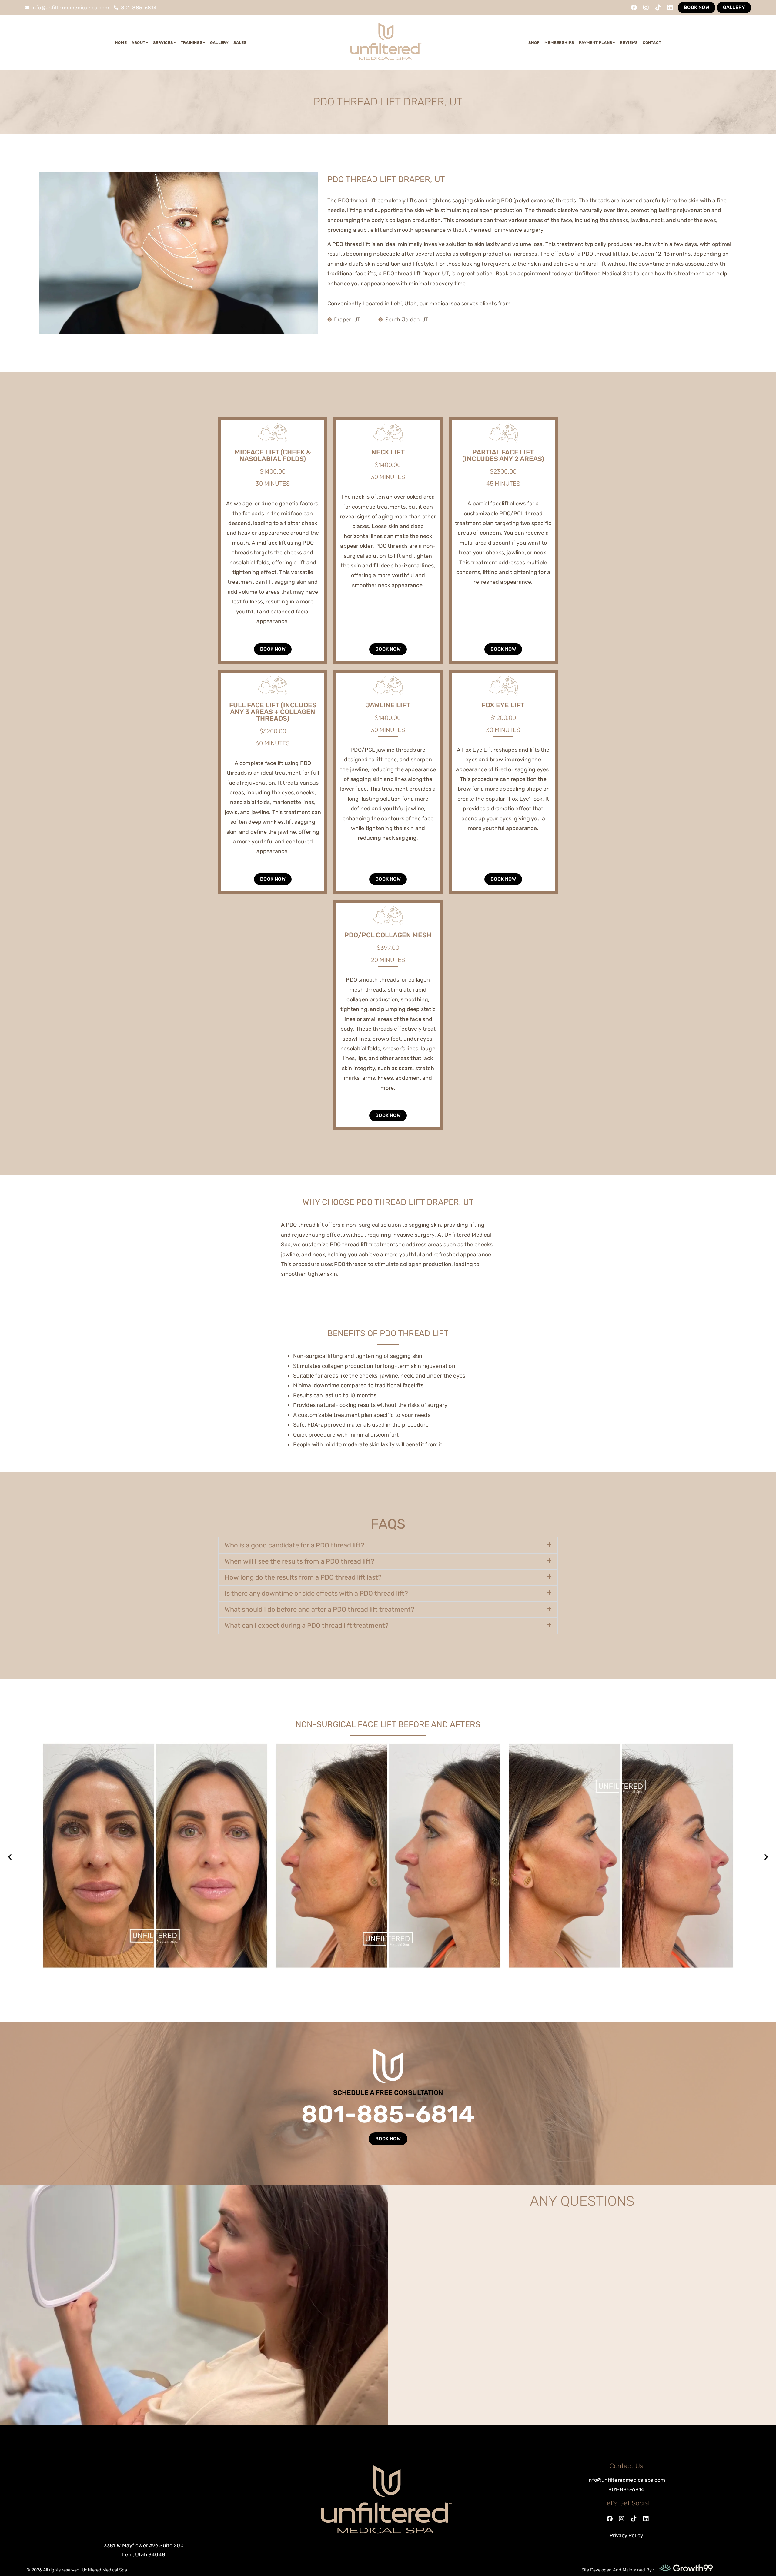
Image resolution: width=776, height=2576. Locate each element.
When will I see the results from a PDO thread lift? (299, 1561)
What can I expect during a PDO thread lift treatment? (307, 1625)
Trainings (191, 43)
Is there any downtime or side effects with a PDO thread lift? (316, 1593)
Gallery (219, 43)
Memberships (559, 43)
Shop (534, 43)
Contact (652, 43)
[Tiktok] (658, 8)
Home (121, 43)
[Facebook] (634, 8)
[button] (388, 1545)
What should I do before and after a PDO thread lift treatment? (319, 1609)
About (138, 43)
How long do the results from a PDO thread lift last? (303, 1577)
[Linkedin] (670, 8)
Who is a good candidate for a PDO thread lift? (294, 1545)
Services (163, 43)
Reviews (629, 43)
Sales (240, 43)
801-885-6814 (388, 2114)
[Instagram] (646, 8)
